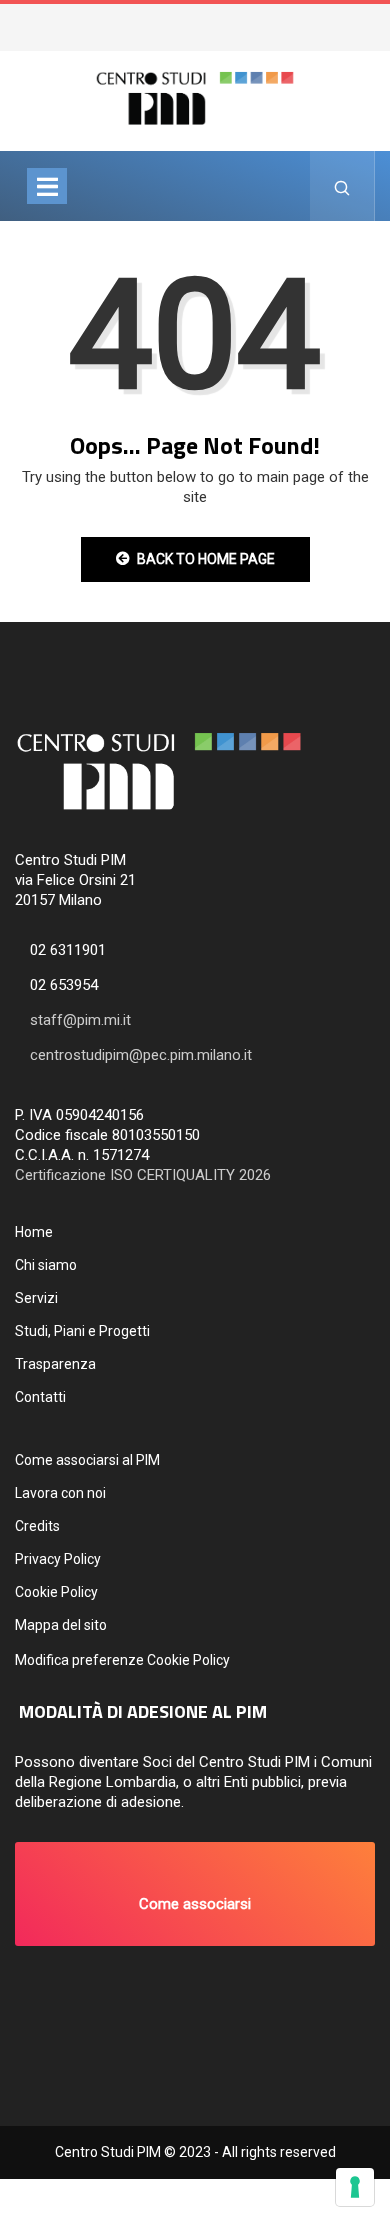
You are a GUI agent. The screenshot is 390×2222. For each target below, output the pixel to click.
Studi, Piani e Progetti (82, 1331)
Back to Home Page (206, 559)
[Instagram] (367, 20)
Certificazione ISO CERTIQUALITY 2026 (143, 1175)
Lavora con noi (60, 1493)
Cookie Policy (56, 1592)
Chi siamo (46, 1265)
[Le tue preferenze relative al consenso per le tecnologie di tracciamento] (355, 2187)
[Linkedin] (387, 20)
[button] (195, 1894)
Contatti (40, 1397)
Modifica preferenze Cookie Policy (122, 1660)
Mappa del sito (61, 1625)
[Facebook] (357, 20)
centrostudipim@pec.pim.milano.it (141, 1055)
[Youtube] (377, 20)
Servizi (36, 1298)
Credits (37, 1526)
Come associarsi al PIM (87, 1460)
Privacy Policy (58, 1559)
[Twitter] (347, 20)
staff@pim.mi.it (80, 1020)
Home (34, 1232)
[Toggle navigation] (47, 186)
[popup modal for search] (342, 186)
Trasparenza (55, 1364)
